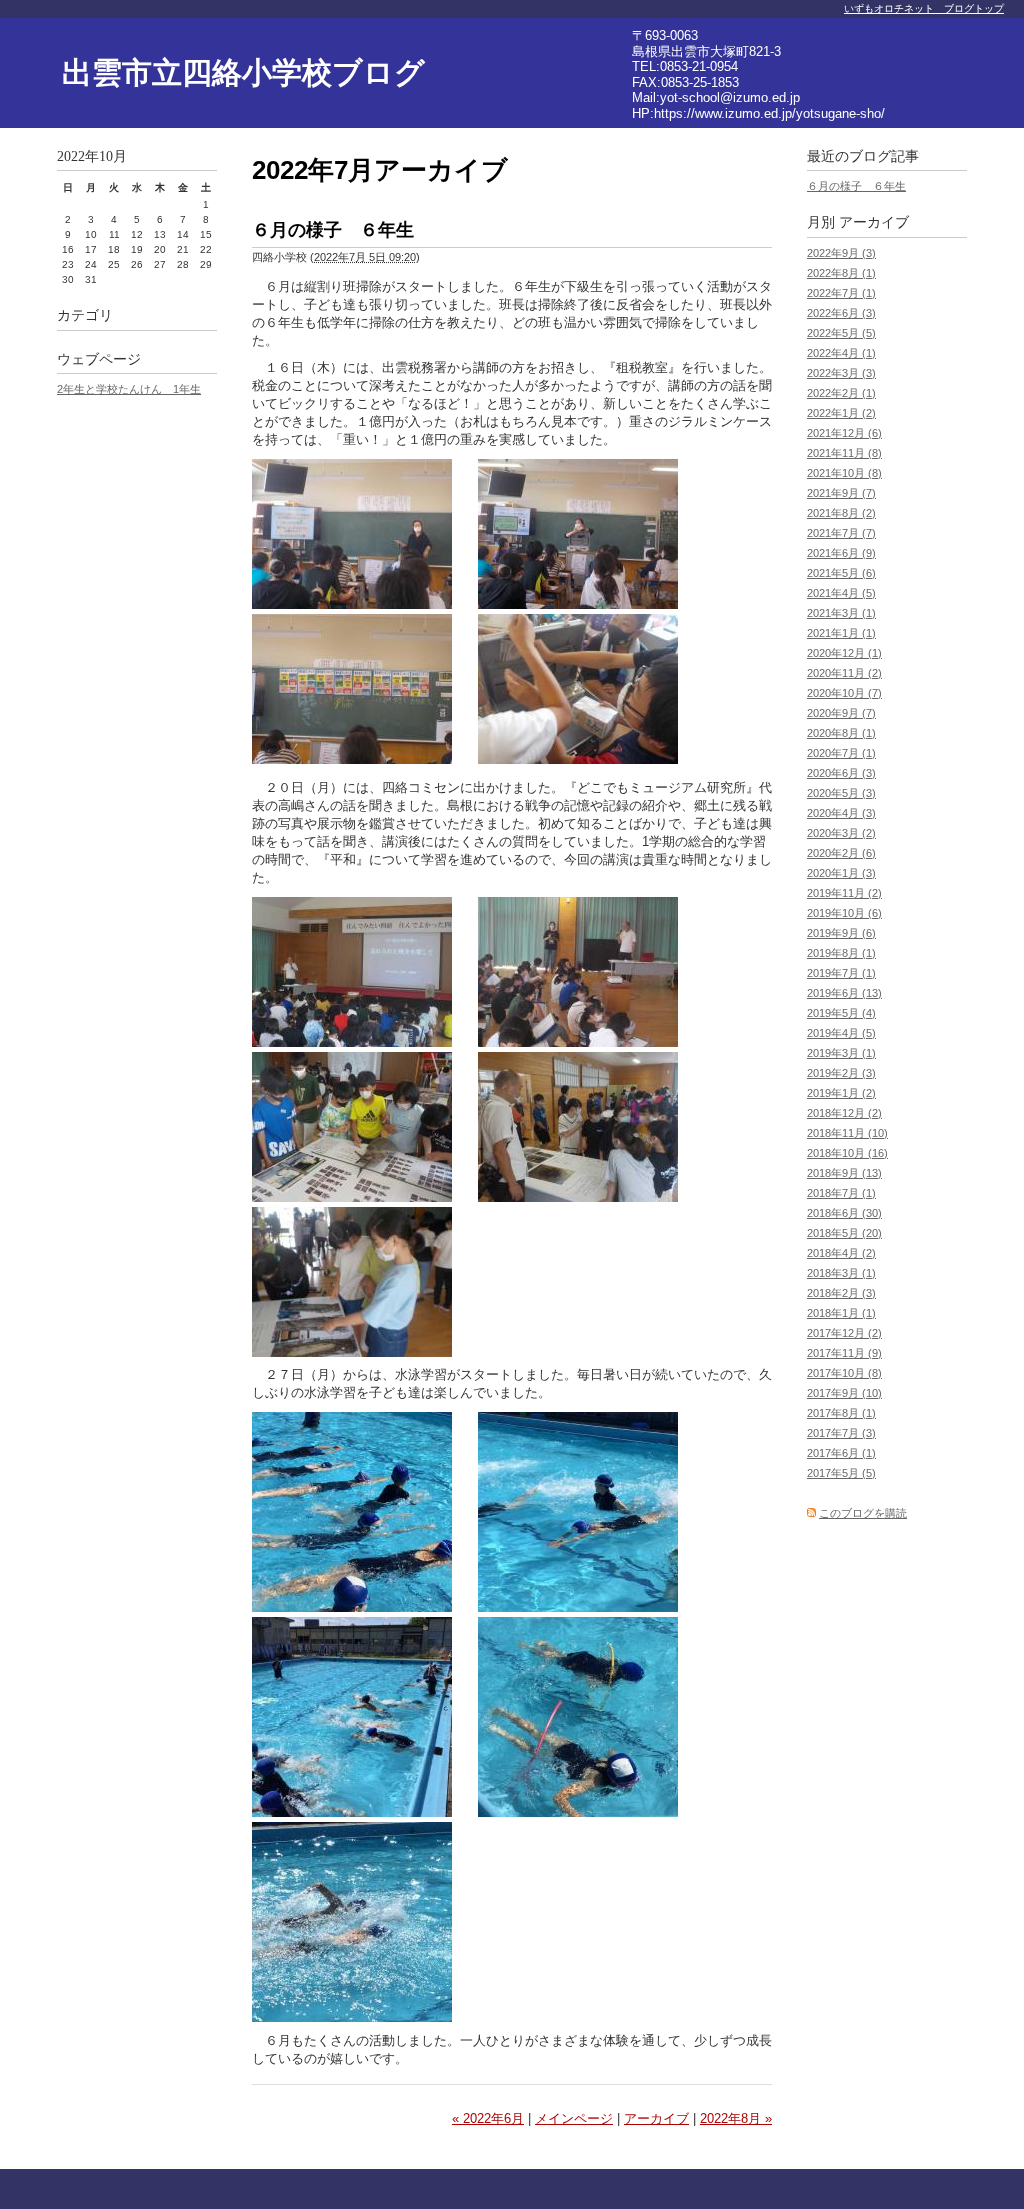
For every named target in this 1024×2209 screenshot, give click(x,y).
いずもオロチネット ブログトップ (924, 8)
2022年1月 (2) (841, 413)
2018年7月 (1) (841, 1193)
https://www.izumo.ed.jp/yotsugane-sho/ (769, 113)
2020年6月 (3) (841, 773)
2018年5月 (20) (844, 1233)
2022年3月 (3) (841, 373)
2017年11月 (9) (844, 1353)
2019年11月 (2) (844, 893)
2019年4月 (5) (841, 1033)
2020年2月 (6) (841, 853)
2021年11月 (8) (844, 453)
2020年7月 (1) (841, 753)
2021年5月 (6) (841, 573)
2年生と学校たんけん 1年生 (129, 389)
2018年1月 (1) (841, 1313)
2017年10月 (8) (844, 1373)
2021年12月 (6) (844, 433)
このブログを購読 (863, 1513)
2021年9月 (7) (841, 493)
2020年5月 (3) (841, 793)
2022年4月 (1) (841, 353)
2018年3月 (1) (841, 1273)
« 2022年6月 (488, 2118)
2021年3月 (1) (841, 613)
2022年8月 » (736, 2118)
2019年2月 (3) (841, 1073)
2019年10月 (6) (844, 913)
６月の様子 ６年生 (333, 230)
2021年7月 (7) (841, 533)
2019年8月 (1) (841, 953)
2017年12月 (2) (844, 1333)
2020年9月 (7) (841, 713)
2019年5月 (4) (841, 1013)
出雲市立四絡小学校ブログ (243, 72)
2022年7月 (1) (841, 293)
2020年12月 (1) (844, 653)
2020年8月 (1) (841, 733)
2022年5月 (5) (841, 333)
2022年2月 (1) (841, 393)
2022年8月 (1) (841, 273)
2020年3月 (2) (841, 833)
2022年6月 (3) (841, 313)
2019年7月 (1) (841, 973)
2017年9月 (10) (844, 1393)
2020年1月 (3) (841, 873)
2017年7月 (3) (841, 1433)
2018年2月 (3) (841, 1293)
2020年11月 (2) (844, 673)
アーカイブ (656, 2118)
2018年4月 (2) (841, 1253)
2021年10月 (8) (844, 473)
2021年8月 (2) (841, 513)
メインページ (574, 2118)
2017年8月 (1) (841, 1413)
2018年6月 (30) (844, 1213)
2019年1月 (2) (841, 1093)
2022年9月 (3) (841, 253)
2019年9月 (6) (841, 933)
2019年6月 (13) (844, 993)
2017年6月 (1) (841, 1453)
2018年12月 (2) (844, 1113)
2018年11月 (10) (847, 1133)
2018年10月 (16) (847, 1153)
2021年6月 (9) (841, 553)
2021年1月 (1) (841, 633)
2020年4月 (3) (841, 813)
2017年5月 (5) (841, 1473)
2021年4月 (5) (841, 593)
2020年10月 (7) (844, 693)
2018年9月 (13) (844, 1173)
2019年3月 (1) (841, 1053)
